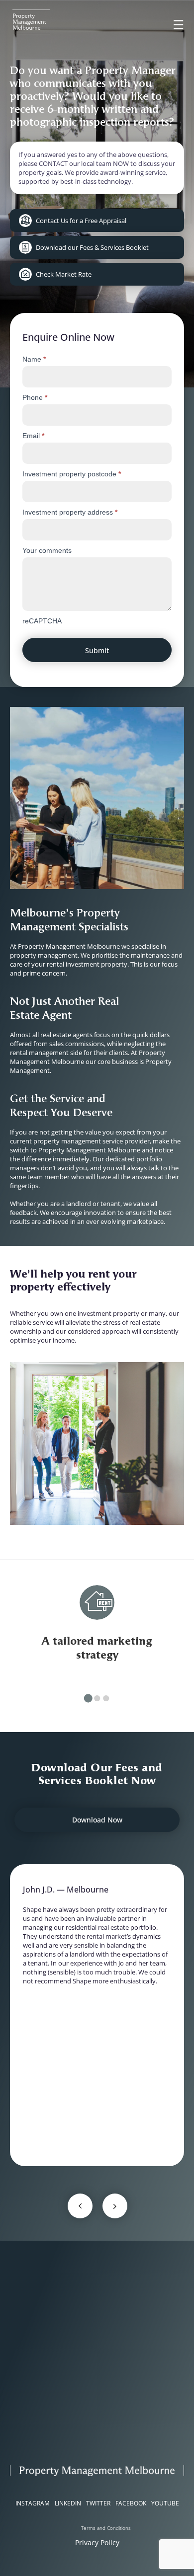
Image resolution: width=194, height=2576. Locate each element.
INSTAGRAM (33, 2503)
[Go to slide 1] (88, 1699)
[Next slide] (115, 2206)
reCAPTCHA (42, 621)
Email (33, 436)
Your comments (47, 550)
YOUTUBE (165, 2503)
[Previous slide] (80, 2206)
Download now (97, 1820)
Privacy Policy (97, 2542)
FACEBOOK (131, 2503)
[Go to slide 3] (106, 1698)
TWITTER (98, 2503)
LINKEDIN (68, 2503)
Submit (97, 650)
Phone (35, 397)
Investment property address (70, 512)
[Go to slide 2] (97, 1698)
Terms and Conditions (106, 2528)
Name (34, 359)
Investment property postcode (72, 474)
